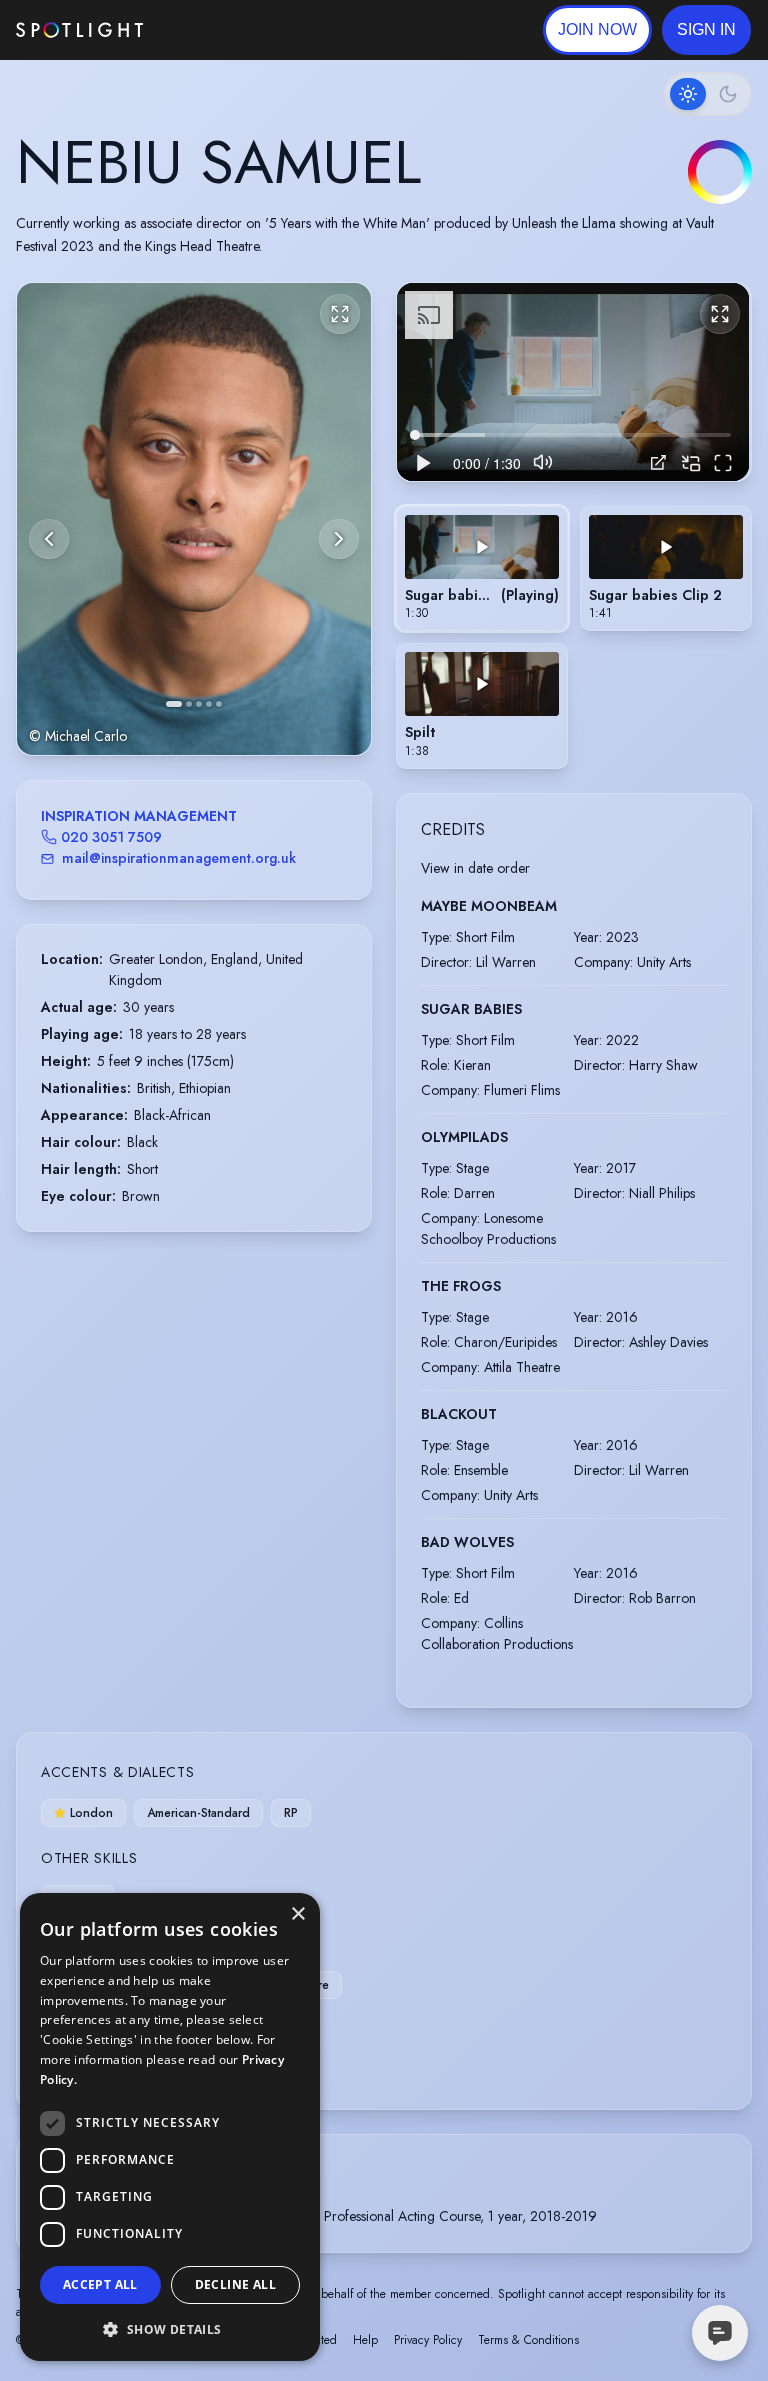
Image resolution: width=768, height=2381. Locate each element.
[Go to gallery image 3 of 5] (199, 704)
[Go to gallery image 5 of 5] (219, 704)
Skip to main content (220, 30)
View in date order (475, 868)
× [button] (297, 1914)
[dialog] (170, 2127)
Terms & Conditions (528, 2340)
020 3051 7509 (111, 837)
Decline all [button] (235, 2284)
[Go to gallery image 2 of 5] (189, 704)
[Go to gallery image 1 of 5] (174, 704)
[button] (706, 30)
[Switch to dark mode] (708, 94)
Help (365, 2340)
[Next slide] (339, 539)
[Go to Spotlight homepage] (79, 30)
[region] (573, 382)
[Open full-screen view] (340, 314)
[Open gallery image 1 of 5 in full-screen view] (194, 519)
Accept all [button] (100, 2284)
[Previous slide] (49, 539)
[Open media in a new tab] (658, 462)
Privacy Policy (428, 2340)
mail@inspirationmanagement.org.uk (179, 858)
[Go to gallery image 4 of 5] (209, 704)
